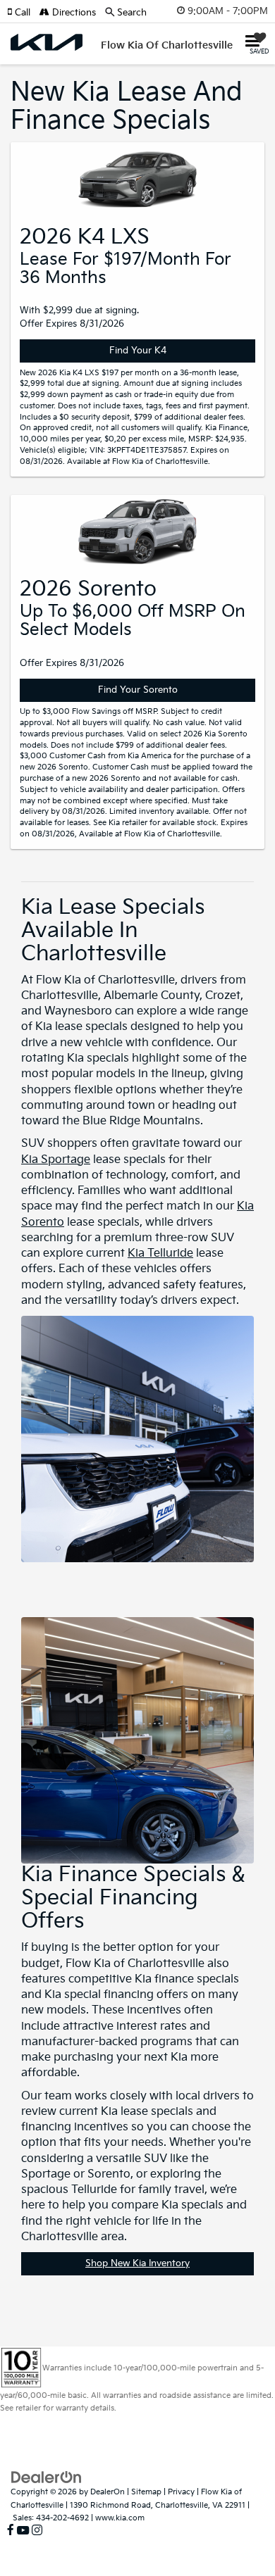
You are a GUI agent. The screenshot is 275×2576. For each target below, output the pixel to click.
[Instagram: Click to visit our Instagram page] (37, 2531)
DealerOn (108, 2492)
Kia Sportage (56, 1160)
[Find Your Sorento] (137, 532)
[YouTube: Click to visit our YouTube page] (23, 2531)
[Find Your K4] (137, 179)
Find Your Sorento (138, 690)
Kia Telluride (160, 1254)
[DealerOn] (47, 2477)
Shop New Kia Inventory (137, 2263)
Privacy (181, 2492)
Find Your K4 (138, 351)
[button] (23, 13)
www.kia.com (120, 2518)
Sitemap (146, 2492)
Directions (73, 13)
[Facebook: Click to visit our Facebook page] (11, 2531)
